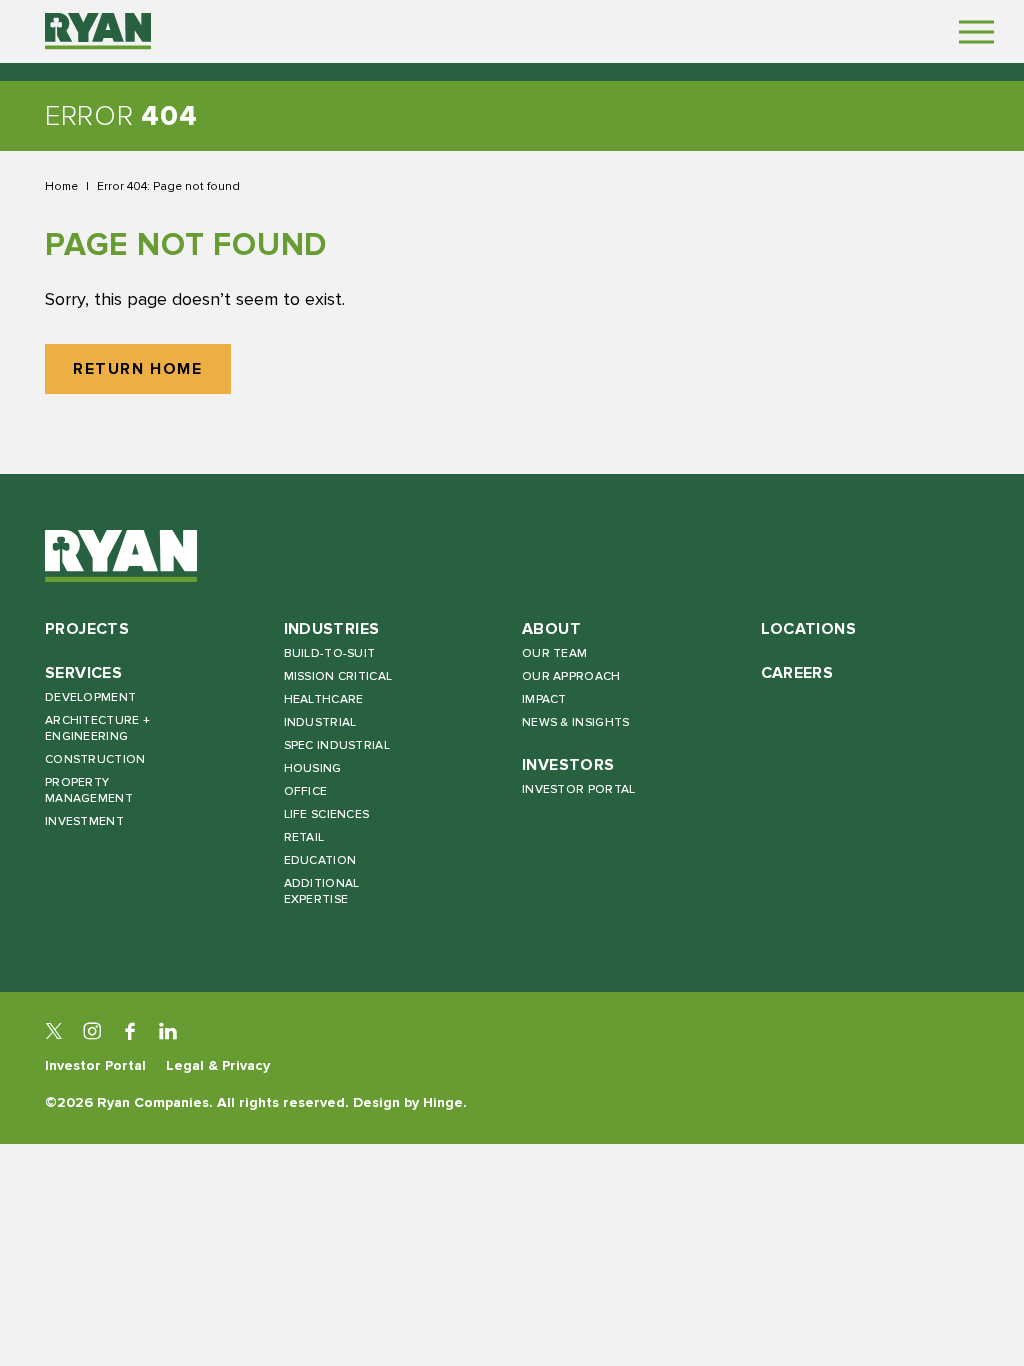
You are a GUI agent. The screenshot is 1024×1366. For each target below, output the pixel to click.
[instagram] (92, 1031)
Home (61, 186)
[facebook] (130, 1031)
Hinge (443, 1102)
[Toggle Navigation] (976, 31)
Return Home (138, 369)
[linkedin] (168, 1031)
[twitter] (54, 1031)
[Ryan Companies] (98, 31)
